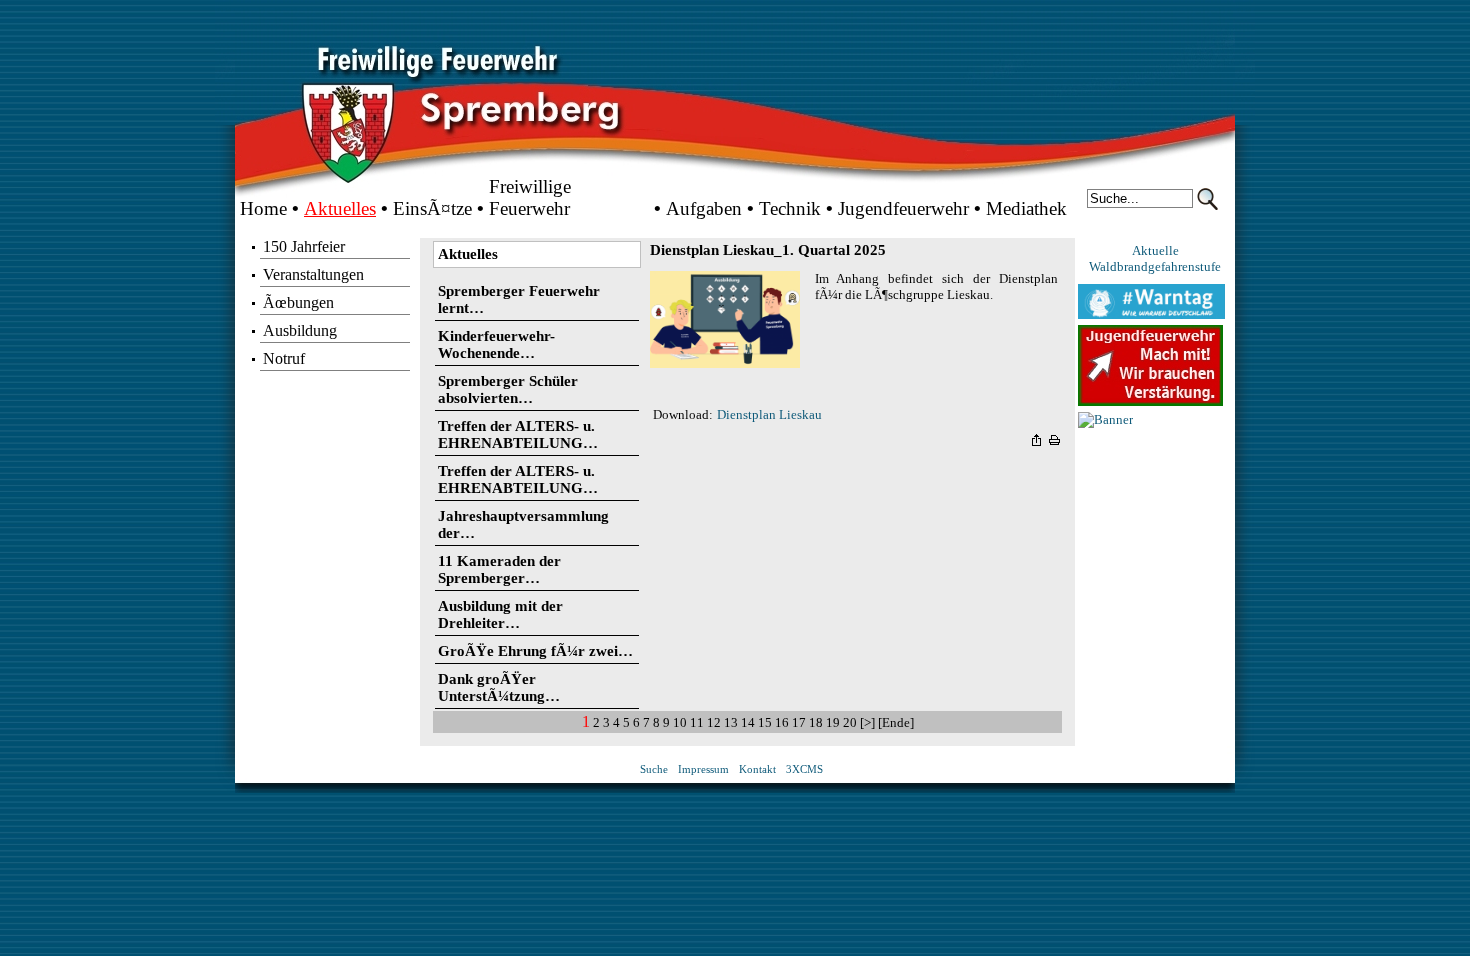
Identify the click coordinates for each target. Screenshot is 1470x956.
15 (765, 722)
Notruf (284, 358)
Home (263, 208)
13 (731, 722)
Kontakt (757, 769)
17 (799, 722)
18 (816, 722)
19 (833, 722)
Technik (790, 208)
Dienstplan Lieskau (769, 414)
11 (697, 722)
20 (850, 722)
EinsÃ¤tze (432, 208)
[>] (869, 722)
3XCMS (804, 769)
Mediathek (1026, 208)
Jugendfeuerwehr (903, 208)
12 (714, 722)
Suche (654, 769)
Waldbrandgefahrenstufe (1155, 266)
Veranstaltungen (313, 274)
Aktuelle (1155, 250)
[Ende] (896, 722)
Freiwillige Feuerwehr (530, 197)
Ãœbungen (298, 302)
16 (782, 722)
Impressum (703, 769)
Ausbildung (300, 330)
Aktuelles (340, 208)
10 (680, 722)
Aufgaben (704, 208)
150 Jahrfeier (304, 246)
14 (748, 722)
